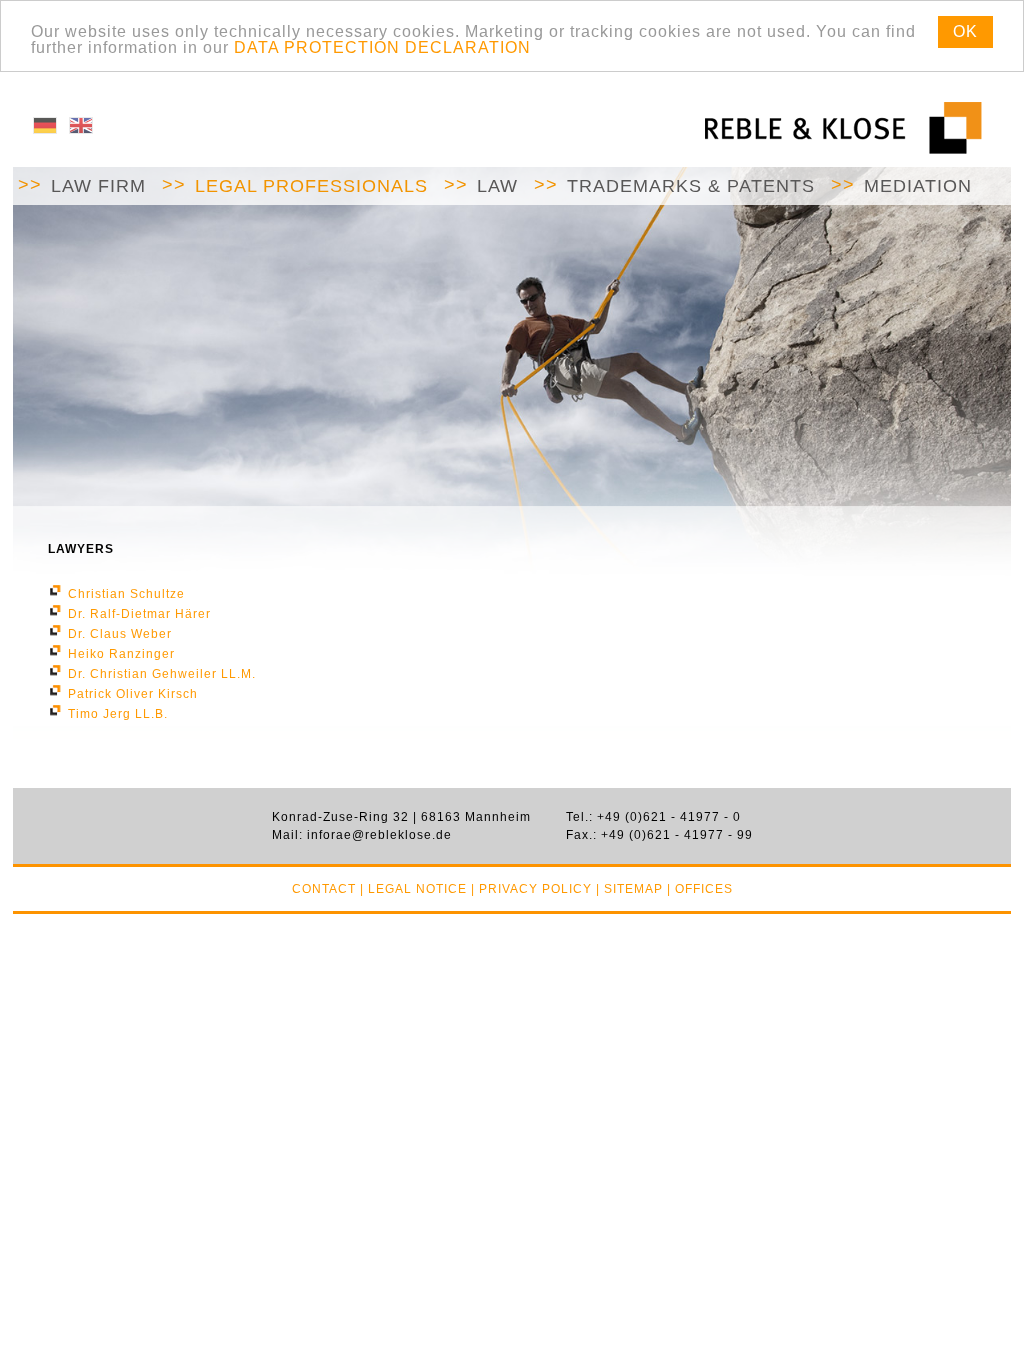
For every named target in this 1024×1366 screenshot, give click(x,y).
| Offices (700, 889)
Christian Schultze (126, 594)
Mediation (918, 186)
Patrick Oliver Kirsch (133, 694)
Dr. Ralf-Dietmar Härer (139, 614)
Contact (324, 889)
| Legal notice (413, 889)
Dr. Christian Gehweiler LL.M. (162, 674)
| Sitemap (629, 889)
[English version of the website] (81, 130)
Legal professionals (311, 186)
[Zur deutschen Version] (45, 130)
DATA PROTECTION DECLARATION (382, 47)
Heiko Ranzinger (121, 654)
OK (965, 31)
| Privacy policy (531, 889)
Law (497, 186)
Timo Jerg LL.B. (118, 714)
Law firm (98, 186)
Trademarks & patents (691, 186)
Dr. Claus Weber (120, 634)
